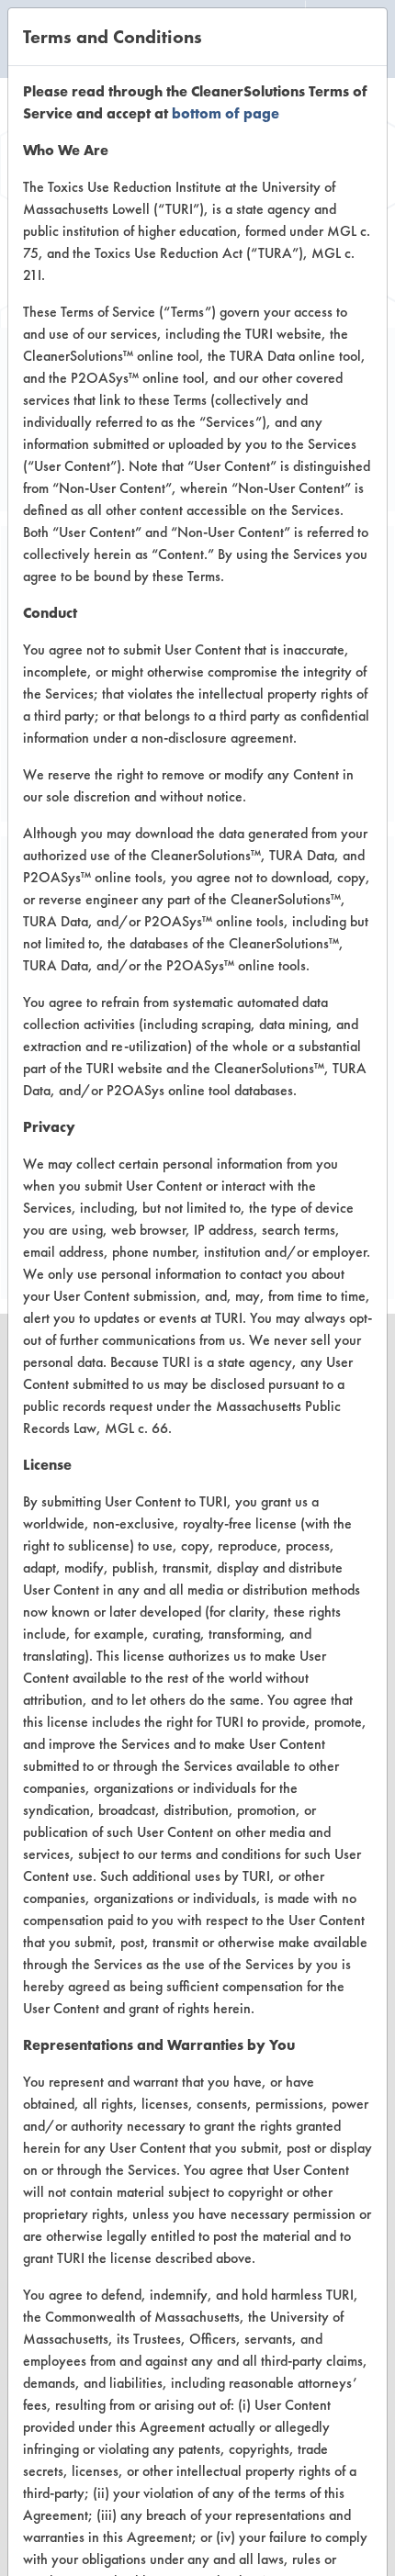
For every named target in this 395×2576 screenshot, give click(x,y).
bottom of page (226, 113)
